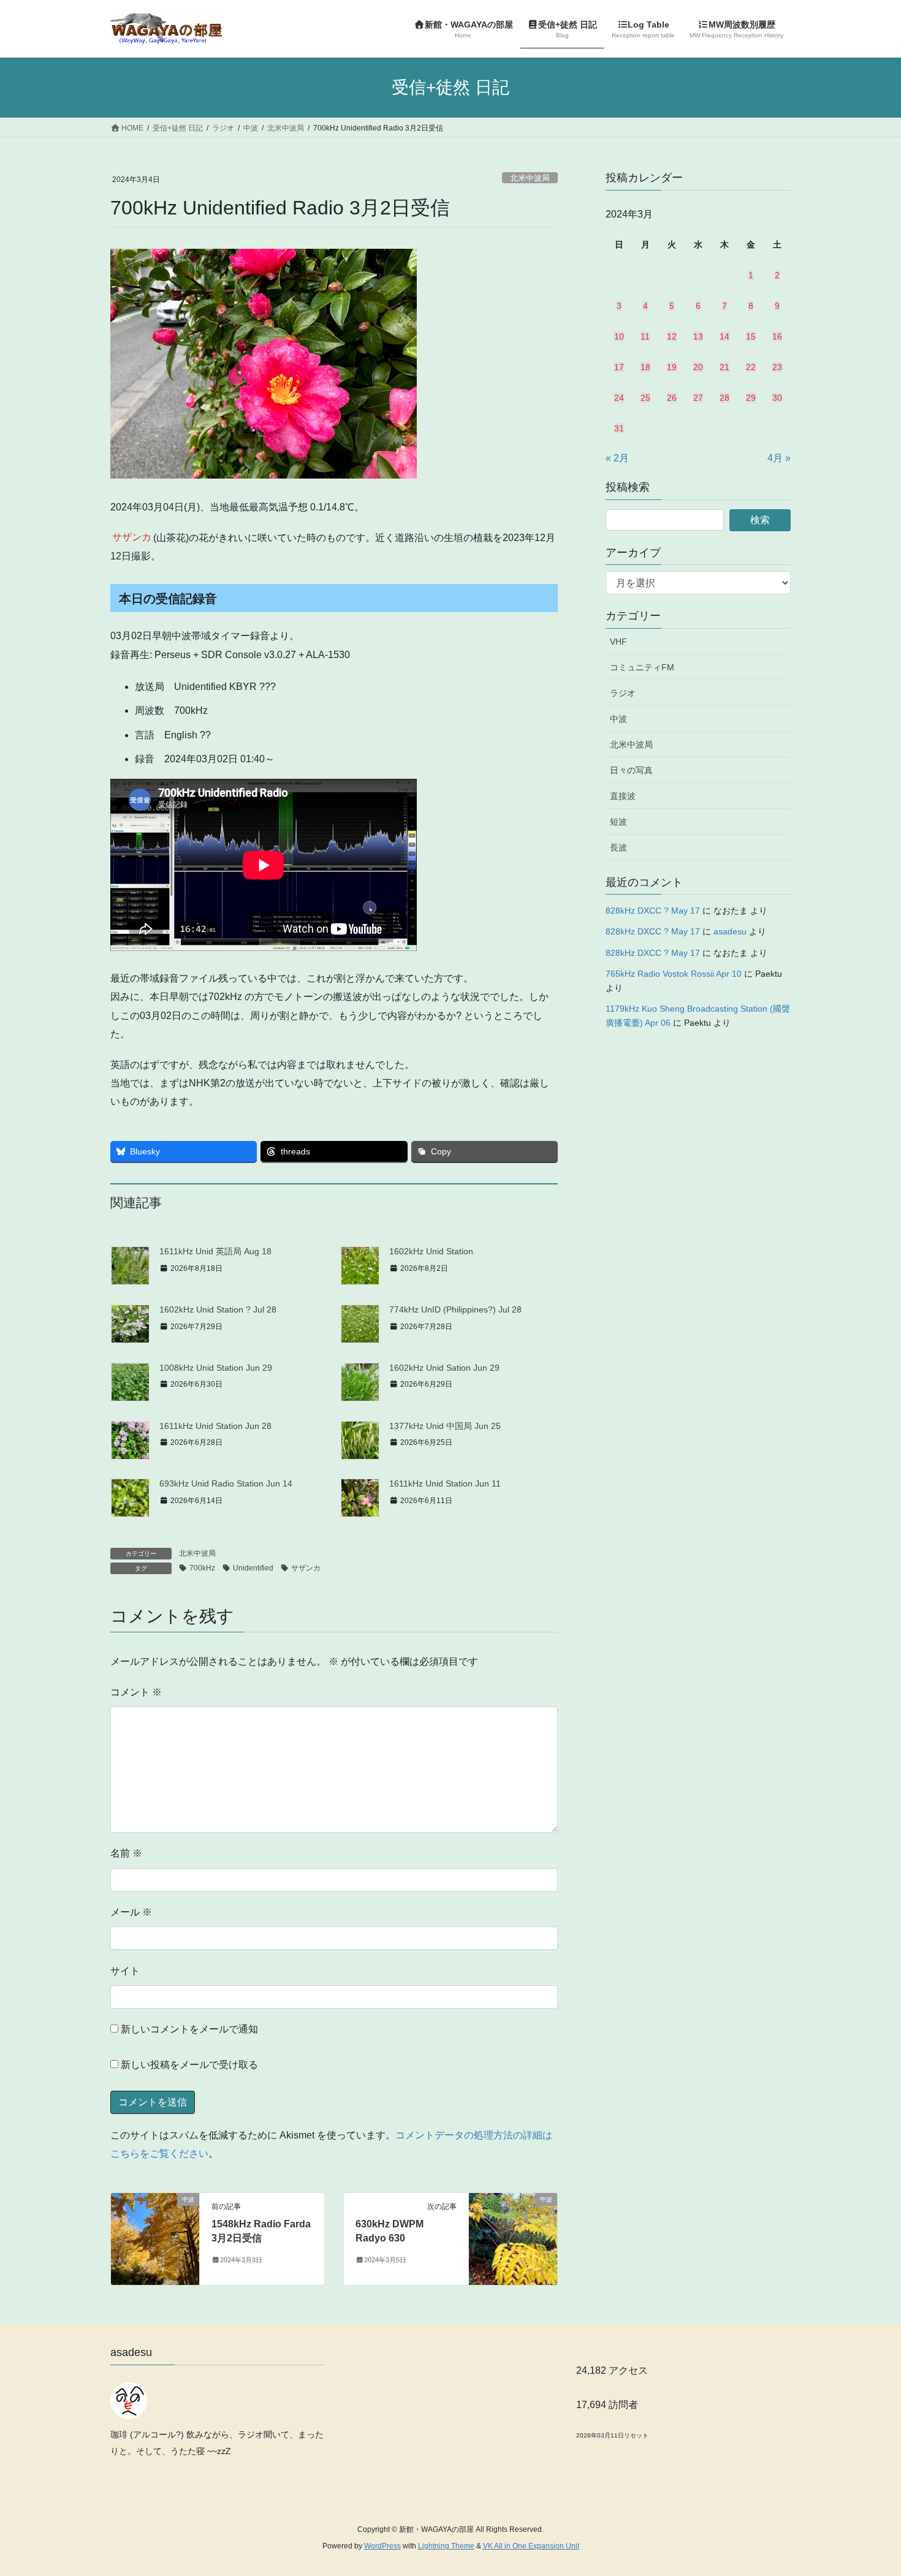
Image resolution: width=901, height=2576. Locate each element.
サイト (125, 1971)
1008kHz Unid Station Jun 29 (216, 1368)
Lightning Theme (446, 2546)
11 (645, 336)
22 (751, 367)
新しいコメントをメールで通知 (189, 2029)
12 (672, 336)
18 (645, 367)
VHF (618, 642)
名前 (126, 1853)
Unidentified (253, 1568)
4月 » (779, 458)
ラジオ (623, 693)
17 (619, 367)
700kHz (202, 1568)
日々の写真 (631, 770)
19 (672, 367)
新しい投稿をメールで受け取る (189, 2065)
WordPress (382, 2546)
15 (751, 336)
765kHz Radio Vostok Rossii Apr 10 (674, 974)
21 (724, 367)
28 (724, 398)
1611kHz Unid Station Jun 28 (215, 1426)
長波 (618, 847)
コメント (136, 1692)
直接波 (623, 796)
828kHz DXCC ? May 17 (653, 911)
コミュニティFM (642, 667)
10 (619, 336)
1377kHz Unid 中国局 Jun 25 (445, 1426)
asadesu (730, 931)
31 (619, 428)
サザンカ (306, 1568)
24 (619, 398)
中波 (618, 719)
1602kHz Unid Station (431, 1251)
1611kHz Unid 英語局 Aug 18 (215, 1251)
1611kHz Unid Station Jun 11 (445, 1483)
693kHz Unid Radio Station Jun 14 (226, 1483)
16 (777, 336)
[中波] (155, 2239)
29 (751, 398)
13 (698, 336)
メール (131, 1912)
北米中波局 (530, 178)
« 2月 (617, 458)
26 (672, 398)
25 (645, 398)
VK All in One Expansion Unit (531, 2546)
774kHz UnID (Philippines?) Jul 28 (455, 1309)
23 (777, 367)
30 (777, 398)
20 (698, 367)
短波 (618, 822)
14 (724, 336)
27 (698, 398)
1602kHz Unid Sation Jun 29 (444, 1368)
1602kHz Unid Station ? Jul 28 (218, 1309)
